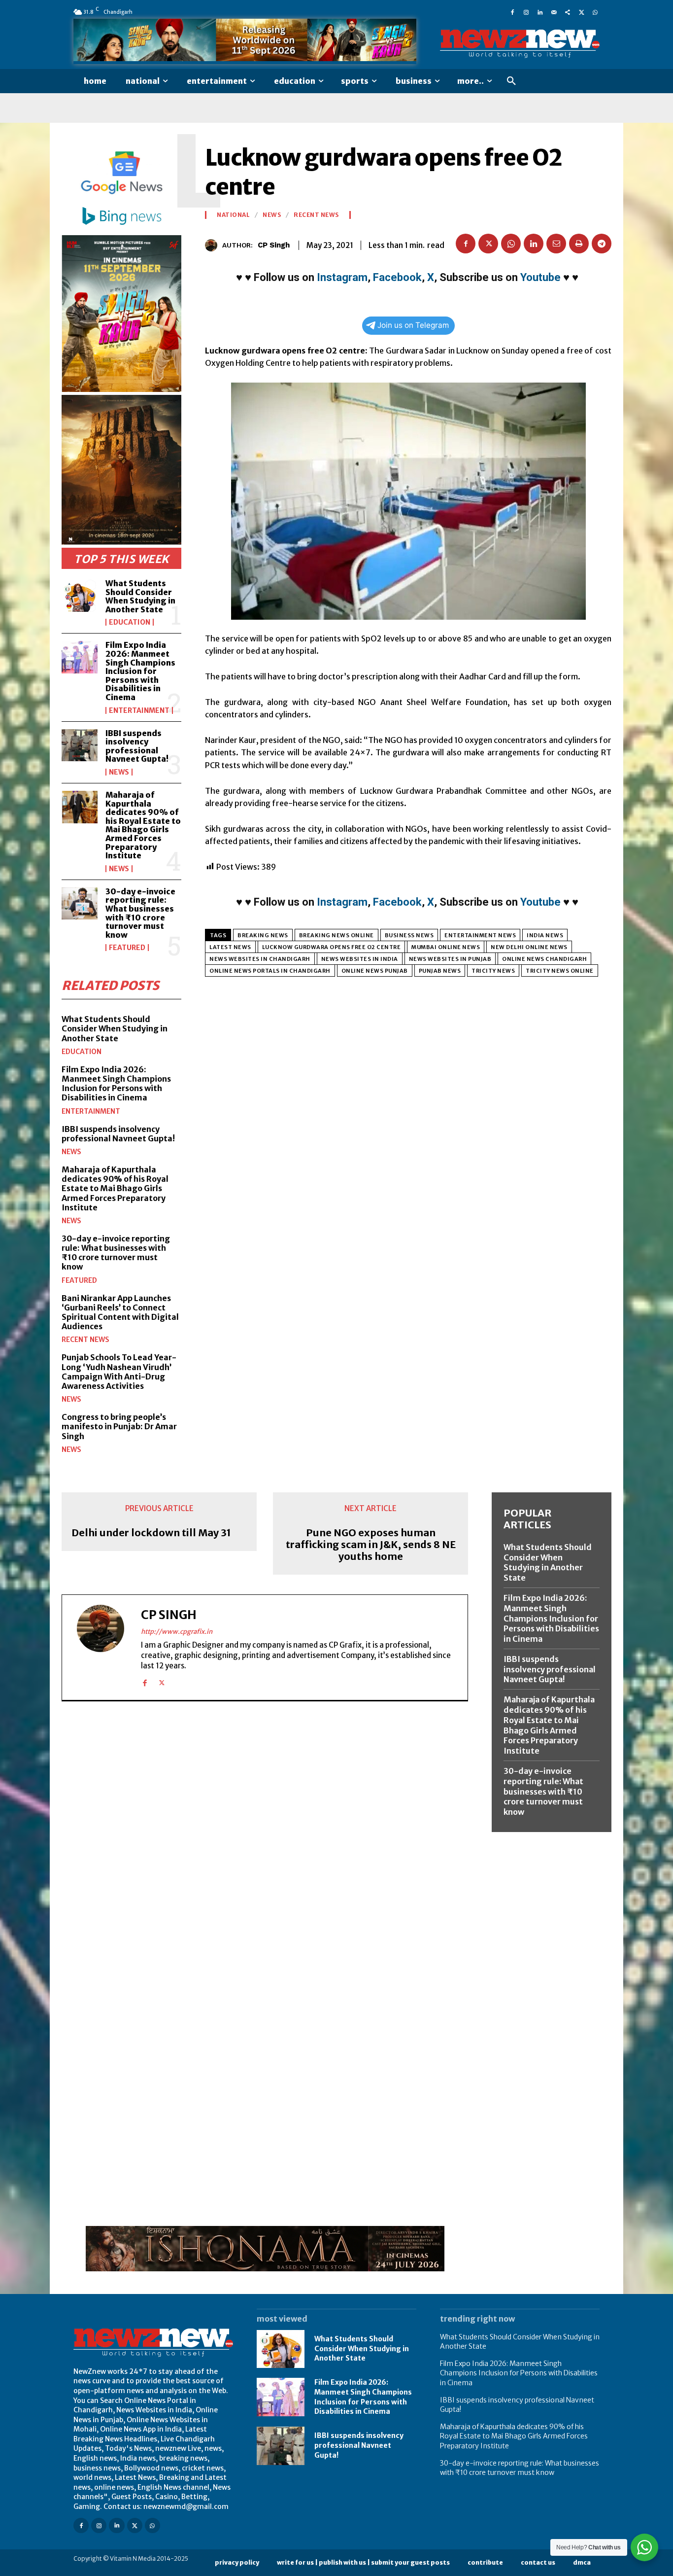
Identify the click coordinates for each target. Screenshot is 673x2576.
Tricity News (493, 971)
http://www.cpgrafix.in (177, 1632)
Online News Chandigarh (544, 959)
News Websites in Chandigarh (260, 959)
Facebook (397, 277)
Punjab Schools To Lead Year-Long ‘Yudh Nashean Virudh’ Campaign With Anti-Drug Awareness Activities (119, 1372)
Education (130, 622)
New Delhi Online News (529, 947)
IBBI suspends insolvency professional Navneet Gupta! (137, 746)
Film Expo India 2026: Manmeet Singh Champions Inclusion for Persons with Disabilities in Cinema (140, 671)
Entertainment (139, 710)
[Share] (568, 12)
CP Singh (274, 245)
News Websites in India (360, 959)
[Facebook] (512, 12)
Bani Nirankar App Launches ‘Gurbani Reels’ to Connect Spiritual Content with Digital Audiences (120, 1312)
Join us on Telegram (413, 325)
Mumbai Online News (446, 947)
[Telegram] (602, 244)
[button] (511, 81)
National (233, 215)
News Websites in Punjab (450, 959)
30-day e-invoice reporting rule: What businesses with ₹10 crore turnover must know (140, 913)
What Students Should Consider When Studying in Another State (140, 596)
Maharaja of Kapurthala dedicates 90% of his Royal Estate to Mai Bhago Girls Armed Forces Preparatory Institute (143, 825)
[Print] (579, 244)
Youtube (540, 277)
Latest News (230, 947)
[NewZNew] (520, 44)
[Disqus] (265, 1844)
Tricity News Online (560, 971)
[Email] (556, 244)
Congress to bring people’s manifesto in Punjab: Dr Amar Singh (119, 1426)
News (119, 772)
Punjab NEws (440, 971)
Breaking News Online (336, 935)
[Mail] (554, 12)
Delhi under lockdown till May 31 (151, 1533)
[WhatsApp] (595, 12)
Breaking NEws (263, 935)
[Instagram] (526, 12)
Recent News (85, 1340)
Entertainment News (480, 935)
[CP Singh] (214, 245)
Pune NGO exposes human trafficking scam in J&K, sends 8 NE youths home (371, 1545)
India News (545, 935)
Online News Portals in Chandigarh (270, 971)
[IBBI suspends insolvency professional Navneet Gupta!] (80, 745)
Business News (409, 935)
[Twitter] (581, 12)
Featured (127, 948)
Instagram (342, 277)
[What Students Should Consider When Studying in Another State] (80, 596)
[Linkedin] (540, 12)
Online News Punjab (375, 971)
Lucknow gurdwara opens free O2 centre (332, 947)
